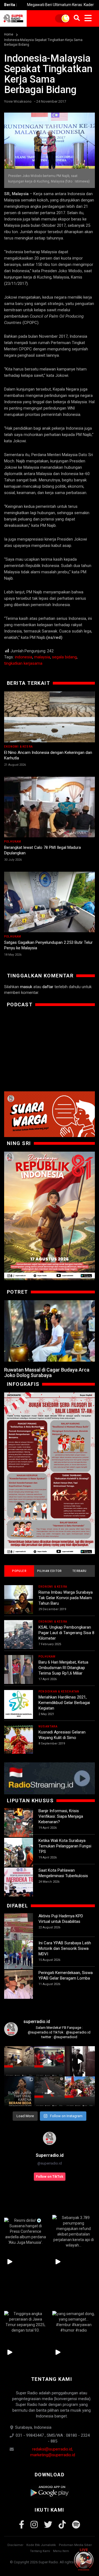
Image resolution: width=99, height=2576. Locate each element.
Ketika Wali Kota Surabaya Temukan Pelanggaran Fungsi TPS (65, 1846)
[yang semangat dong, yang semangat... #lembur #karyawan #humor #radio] (74, 2322)
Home (9, 34)
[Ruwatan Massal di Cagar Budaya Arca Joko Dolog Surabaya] (50, 1331)
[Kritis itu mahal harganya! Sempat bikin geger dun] (19, 2092)
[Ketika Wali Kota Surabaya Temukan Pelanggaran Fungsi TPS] (19, 1852)
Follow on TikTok (50, 2177)
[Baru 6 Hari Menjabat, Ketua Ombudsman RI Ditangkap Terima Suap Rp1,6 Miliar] (19, 1669)
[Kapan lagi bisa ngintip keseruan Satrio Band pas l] (80, 2061)
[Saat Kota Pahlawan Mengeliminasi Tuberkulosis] (19, 1882)
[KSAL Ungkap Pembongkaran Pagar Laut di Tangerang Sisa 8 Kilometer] (19, 1635)
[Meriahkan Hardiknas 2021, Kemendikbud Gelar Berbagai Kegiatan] (19, 1704)
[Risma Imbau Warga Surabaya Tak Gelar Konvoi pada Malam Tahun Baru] (19, 1600)
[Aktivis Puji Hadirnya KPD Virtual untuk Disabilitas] (19, 1928)
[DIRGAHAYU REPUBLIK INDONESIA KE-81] (50, 1216)
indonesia (24, 657)
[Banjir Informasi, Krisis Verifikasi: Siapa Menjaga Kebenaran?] (19, 1823)
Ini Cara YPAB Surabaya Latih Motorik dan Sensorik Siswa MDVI (65, 1948)
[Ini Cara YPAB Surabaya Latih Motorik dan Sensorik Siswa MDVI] (19, 1955)
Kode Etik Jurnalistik (41, 2545)
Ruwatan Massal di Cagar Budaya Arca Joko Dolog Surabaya (47, 1372)
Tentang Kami (40, 2551)
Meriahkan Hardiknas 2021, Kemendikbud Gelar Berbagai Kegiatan (64, 1703)
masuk (26, 987)
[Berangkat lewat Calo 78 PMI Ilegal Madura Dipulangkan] (50, 807)
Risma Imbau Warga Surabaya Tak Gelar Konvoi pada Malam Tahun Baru (66, 1598)
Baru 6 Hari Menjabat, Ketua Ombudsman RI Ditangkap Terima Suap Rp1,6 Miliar (63, 1668)
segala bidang (64, 657)
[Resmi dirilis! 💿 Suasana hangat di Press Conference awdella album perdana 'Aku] (25, 2232)
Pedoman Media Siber (75, 2545)
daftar (48, 987)
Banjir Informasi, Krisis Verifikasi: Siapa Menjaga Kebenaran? (61, 1816)
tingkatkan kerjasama (23, 663)
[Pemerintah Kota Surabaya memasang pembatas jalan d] (50, 2092)
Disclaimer (15, 2545)
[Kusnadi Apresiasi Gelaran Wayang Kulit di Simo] (19, 1739)
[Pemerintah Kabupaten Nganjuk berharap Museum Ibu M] (19, 2061)
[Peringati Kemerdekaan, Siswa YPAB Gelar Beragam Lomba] (19, 1984)
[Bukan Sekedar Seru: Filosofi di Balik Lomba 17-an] (50, 1473)
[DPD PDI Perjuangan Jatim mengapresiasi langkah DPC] (50, 2061)
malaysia (42, 657)
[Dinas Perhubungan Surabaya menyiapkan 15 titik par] (80, 2092)
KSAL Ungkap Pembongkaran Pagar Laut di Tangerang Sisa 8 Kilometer (66, 1633)
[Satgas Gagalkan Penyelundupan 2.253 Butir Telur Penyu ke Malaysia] (50, 902)
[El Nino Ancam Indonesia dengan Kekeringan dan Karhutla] (50, 717)
